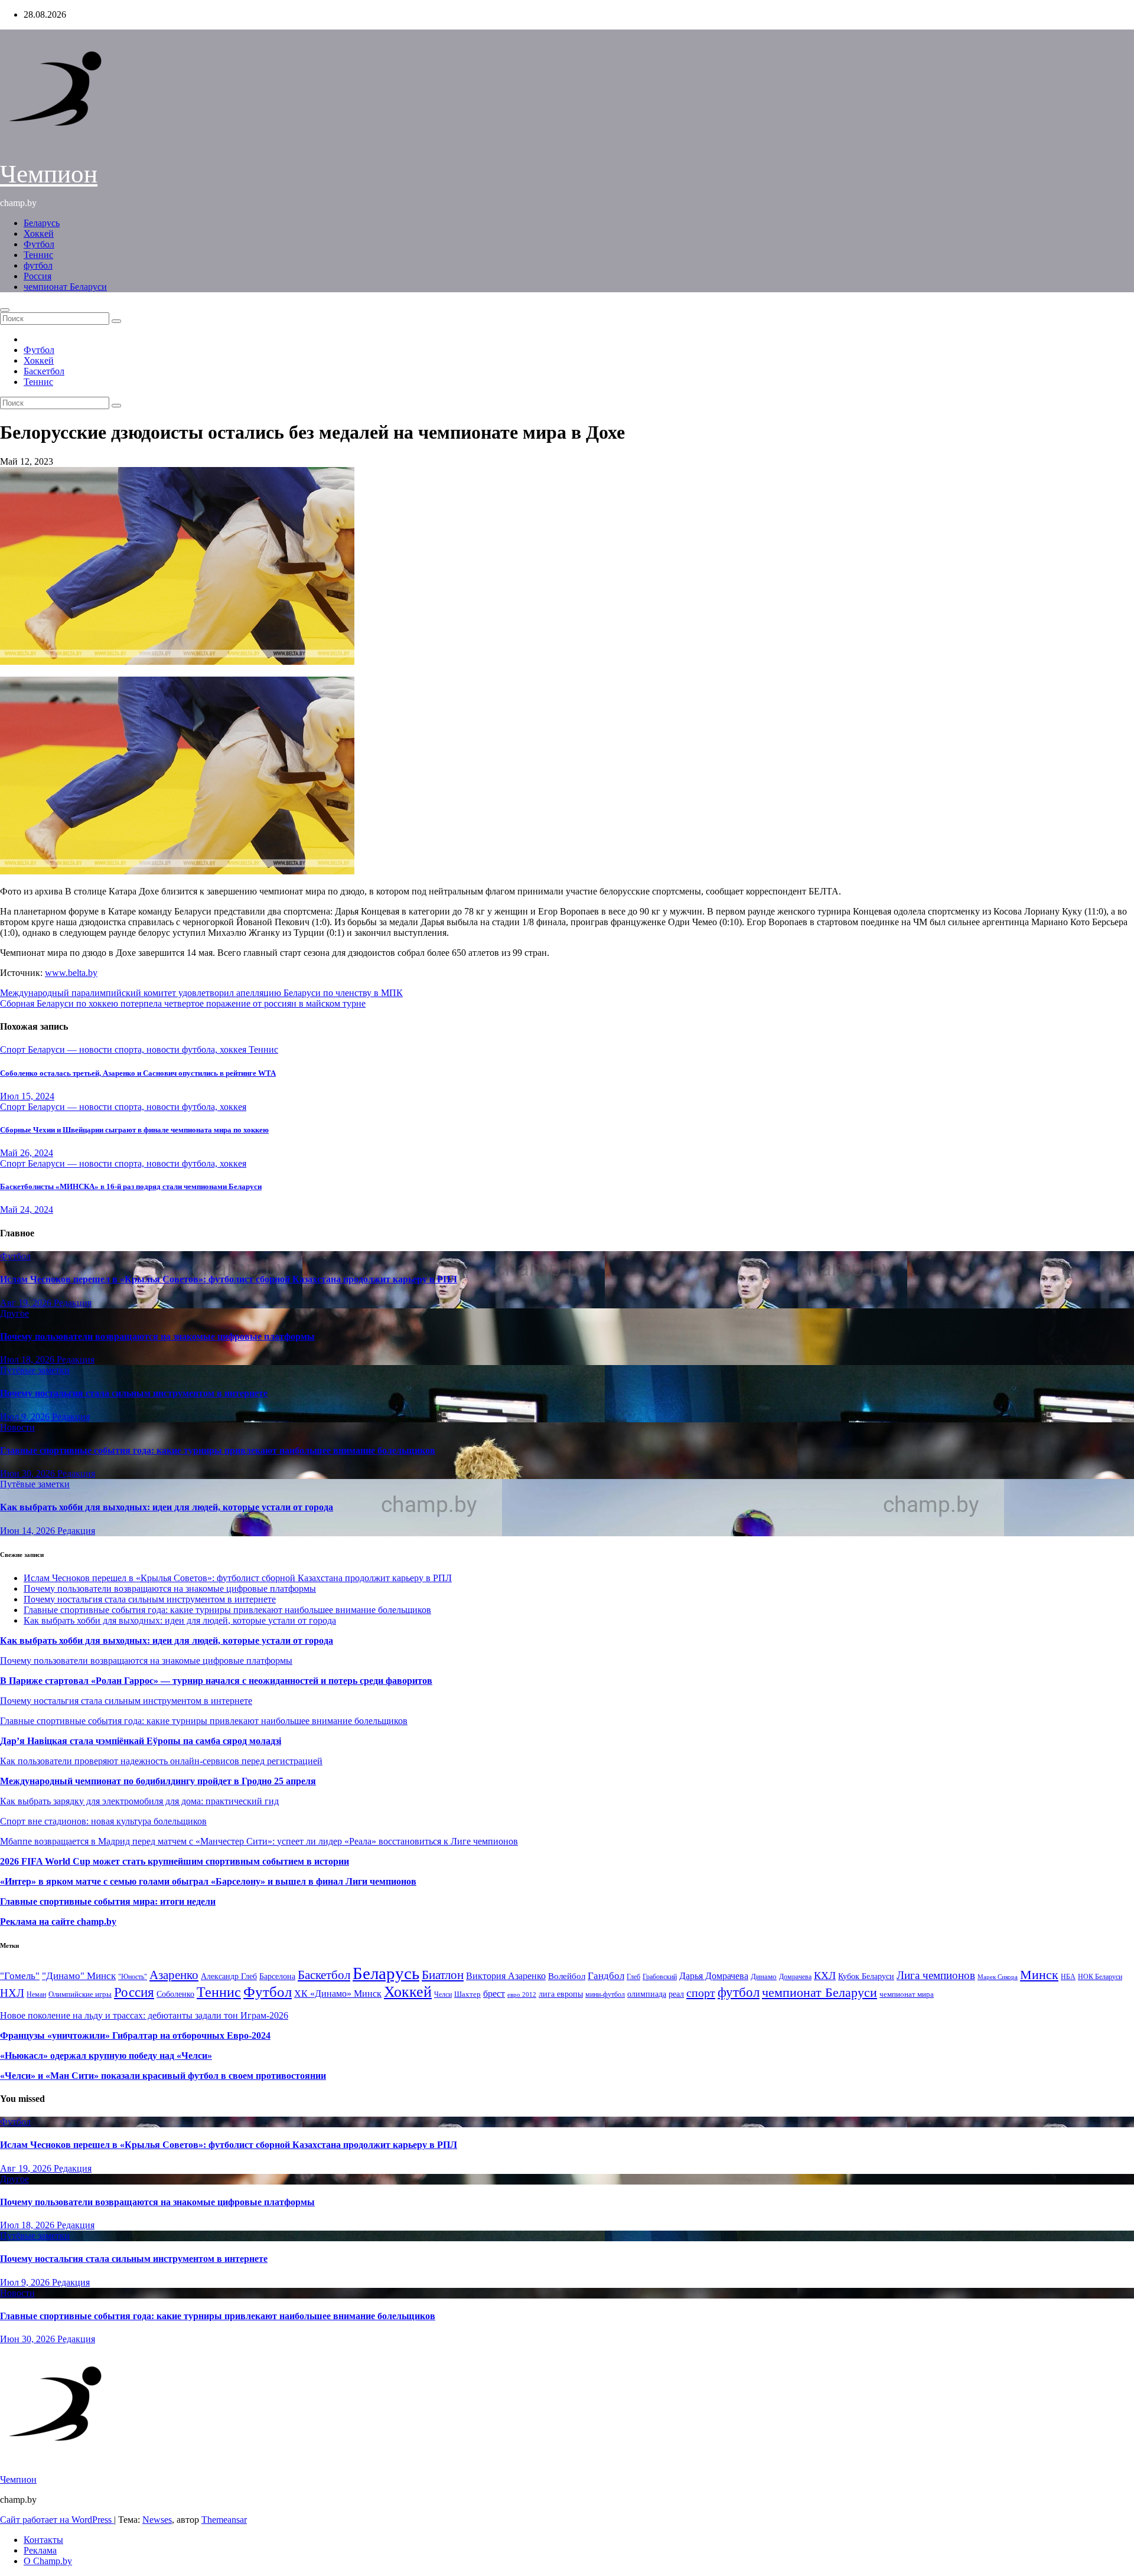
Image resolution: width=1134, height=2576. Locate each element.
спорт (701, 1993)
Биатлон (443, 1975)
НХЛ (12, 1993)
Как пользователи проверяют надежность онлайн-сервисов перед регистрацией (161, 1761)
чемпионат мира (907, 1994)
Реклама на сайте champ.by (58, 1922)
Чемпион (49, 174)
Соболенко (175, 1994)
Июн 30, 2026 (29, 1473)
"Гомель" (20, 1976)
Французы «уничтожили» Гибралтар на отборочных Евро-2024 (135, 2035)
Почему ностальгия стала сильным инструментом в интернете (134, 1393)
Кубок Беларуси (866, 1976)
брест (494, 1994)
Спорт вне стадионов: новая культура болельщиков (103, 1821)
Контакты (43, 2540)
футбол (38, 265)
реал (676, 1994)
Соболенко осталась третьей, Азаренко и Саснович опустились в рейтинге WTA (138, 1073)
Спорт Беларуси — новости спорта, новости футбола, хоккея (124, 1049)
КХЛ (825, 1976)
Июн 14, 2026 (29, 1531)
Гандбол (606, 1976)
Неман (36, 1995)
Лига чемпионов (936, 1975)
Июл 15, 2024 (27, 1096)
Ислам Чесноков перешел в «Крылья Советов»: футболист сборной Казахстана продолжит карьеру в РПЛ (229, 1279)
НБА (1068, 1977)
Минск (1039, 1975)
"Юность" (133, 1977)
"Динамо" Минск (79, 1976)
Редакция (73, 1303)
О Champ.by (48, 2561)
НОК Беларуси (1100, 1977)
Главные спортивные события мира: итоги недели (108, 1901)
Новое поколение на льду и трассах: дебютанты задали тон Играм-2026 (144, 2015)
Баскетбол (44, 371)
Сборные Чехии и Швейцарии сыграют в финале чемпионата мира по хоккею (134, 1130)
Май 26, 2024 (27, 1153)
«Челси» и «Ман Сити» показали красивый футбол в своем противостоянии (163, 2076)
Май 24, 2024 (27, 1209)
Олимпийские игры (80, 1994)
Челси (443, 1994)
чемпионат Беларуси (65, 287)
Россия (38, 276)
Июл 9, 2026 (26, 1417)
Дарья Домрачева (714, 1976)
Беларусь (42, 223)
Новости (17, 1427)
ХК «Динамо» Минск (338, 1994)
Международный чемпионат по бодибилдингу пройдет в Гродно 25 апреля (158, 1781)
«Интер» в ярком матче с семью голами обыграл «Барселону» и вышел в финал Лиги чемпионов (208, 1881)
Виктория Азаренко (506, 1976)
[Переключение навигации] (5, 310)
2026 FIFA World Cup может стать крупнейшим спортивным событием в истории (175, 1861)
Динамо (764, 1976)
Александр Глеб (229, 1976)
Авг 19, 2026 (27, 1303)
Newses (157, 2520)
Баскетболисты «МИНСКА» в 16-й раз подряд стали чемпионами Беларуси (131, 1186)
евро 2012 (522, 1995)
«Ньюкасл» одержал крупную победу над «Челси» (106, 2056)
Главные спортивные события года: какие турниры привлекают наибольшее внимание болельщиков (218, 1450)
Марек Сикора (998, 1977)
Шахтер (467, 1994)
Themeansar (224, 2520)
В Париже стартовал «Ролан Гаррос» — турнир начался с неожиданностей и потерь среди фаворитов (216, 1681)
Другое (14, 1313)
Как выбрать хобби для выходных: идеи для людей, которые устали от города (167, 1507)
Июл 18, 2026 (28, 1359)
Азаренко (174, 1975)
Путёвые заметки (35, 1370)
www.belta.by (71, 973)
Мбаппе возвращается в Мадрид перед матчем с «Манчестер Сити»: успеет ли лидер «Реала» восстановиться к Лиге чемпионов (259, 1841)
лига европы (561, 1994)
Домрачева (795, 1977)
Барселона (277, 1976)
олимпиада (647, 1994)
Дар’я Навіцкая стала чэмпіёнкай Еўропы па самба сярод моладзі (141, 1741)
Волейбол (567, 1976)
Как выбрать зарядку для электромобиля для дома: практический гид (139, 1801)
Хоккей (39, 234)
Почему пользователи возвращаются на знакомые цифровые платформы (157, 1336)
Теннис (38, 255)
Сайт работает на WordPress (57, 2520)
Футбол (39, 244)
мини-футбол (605, 1994)
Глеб (633, 1977)
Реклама (40, 2550)
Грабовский (660, 1977)
